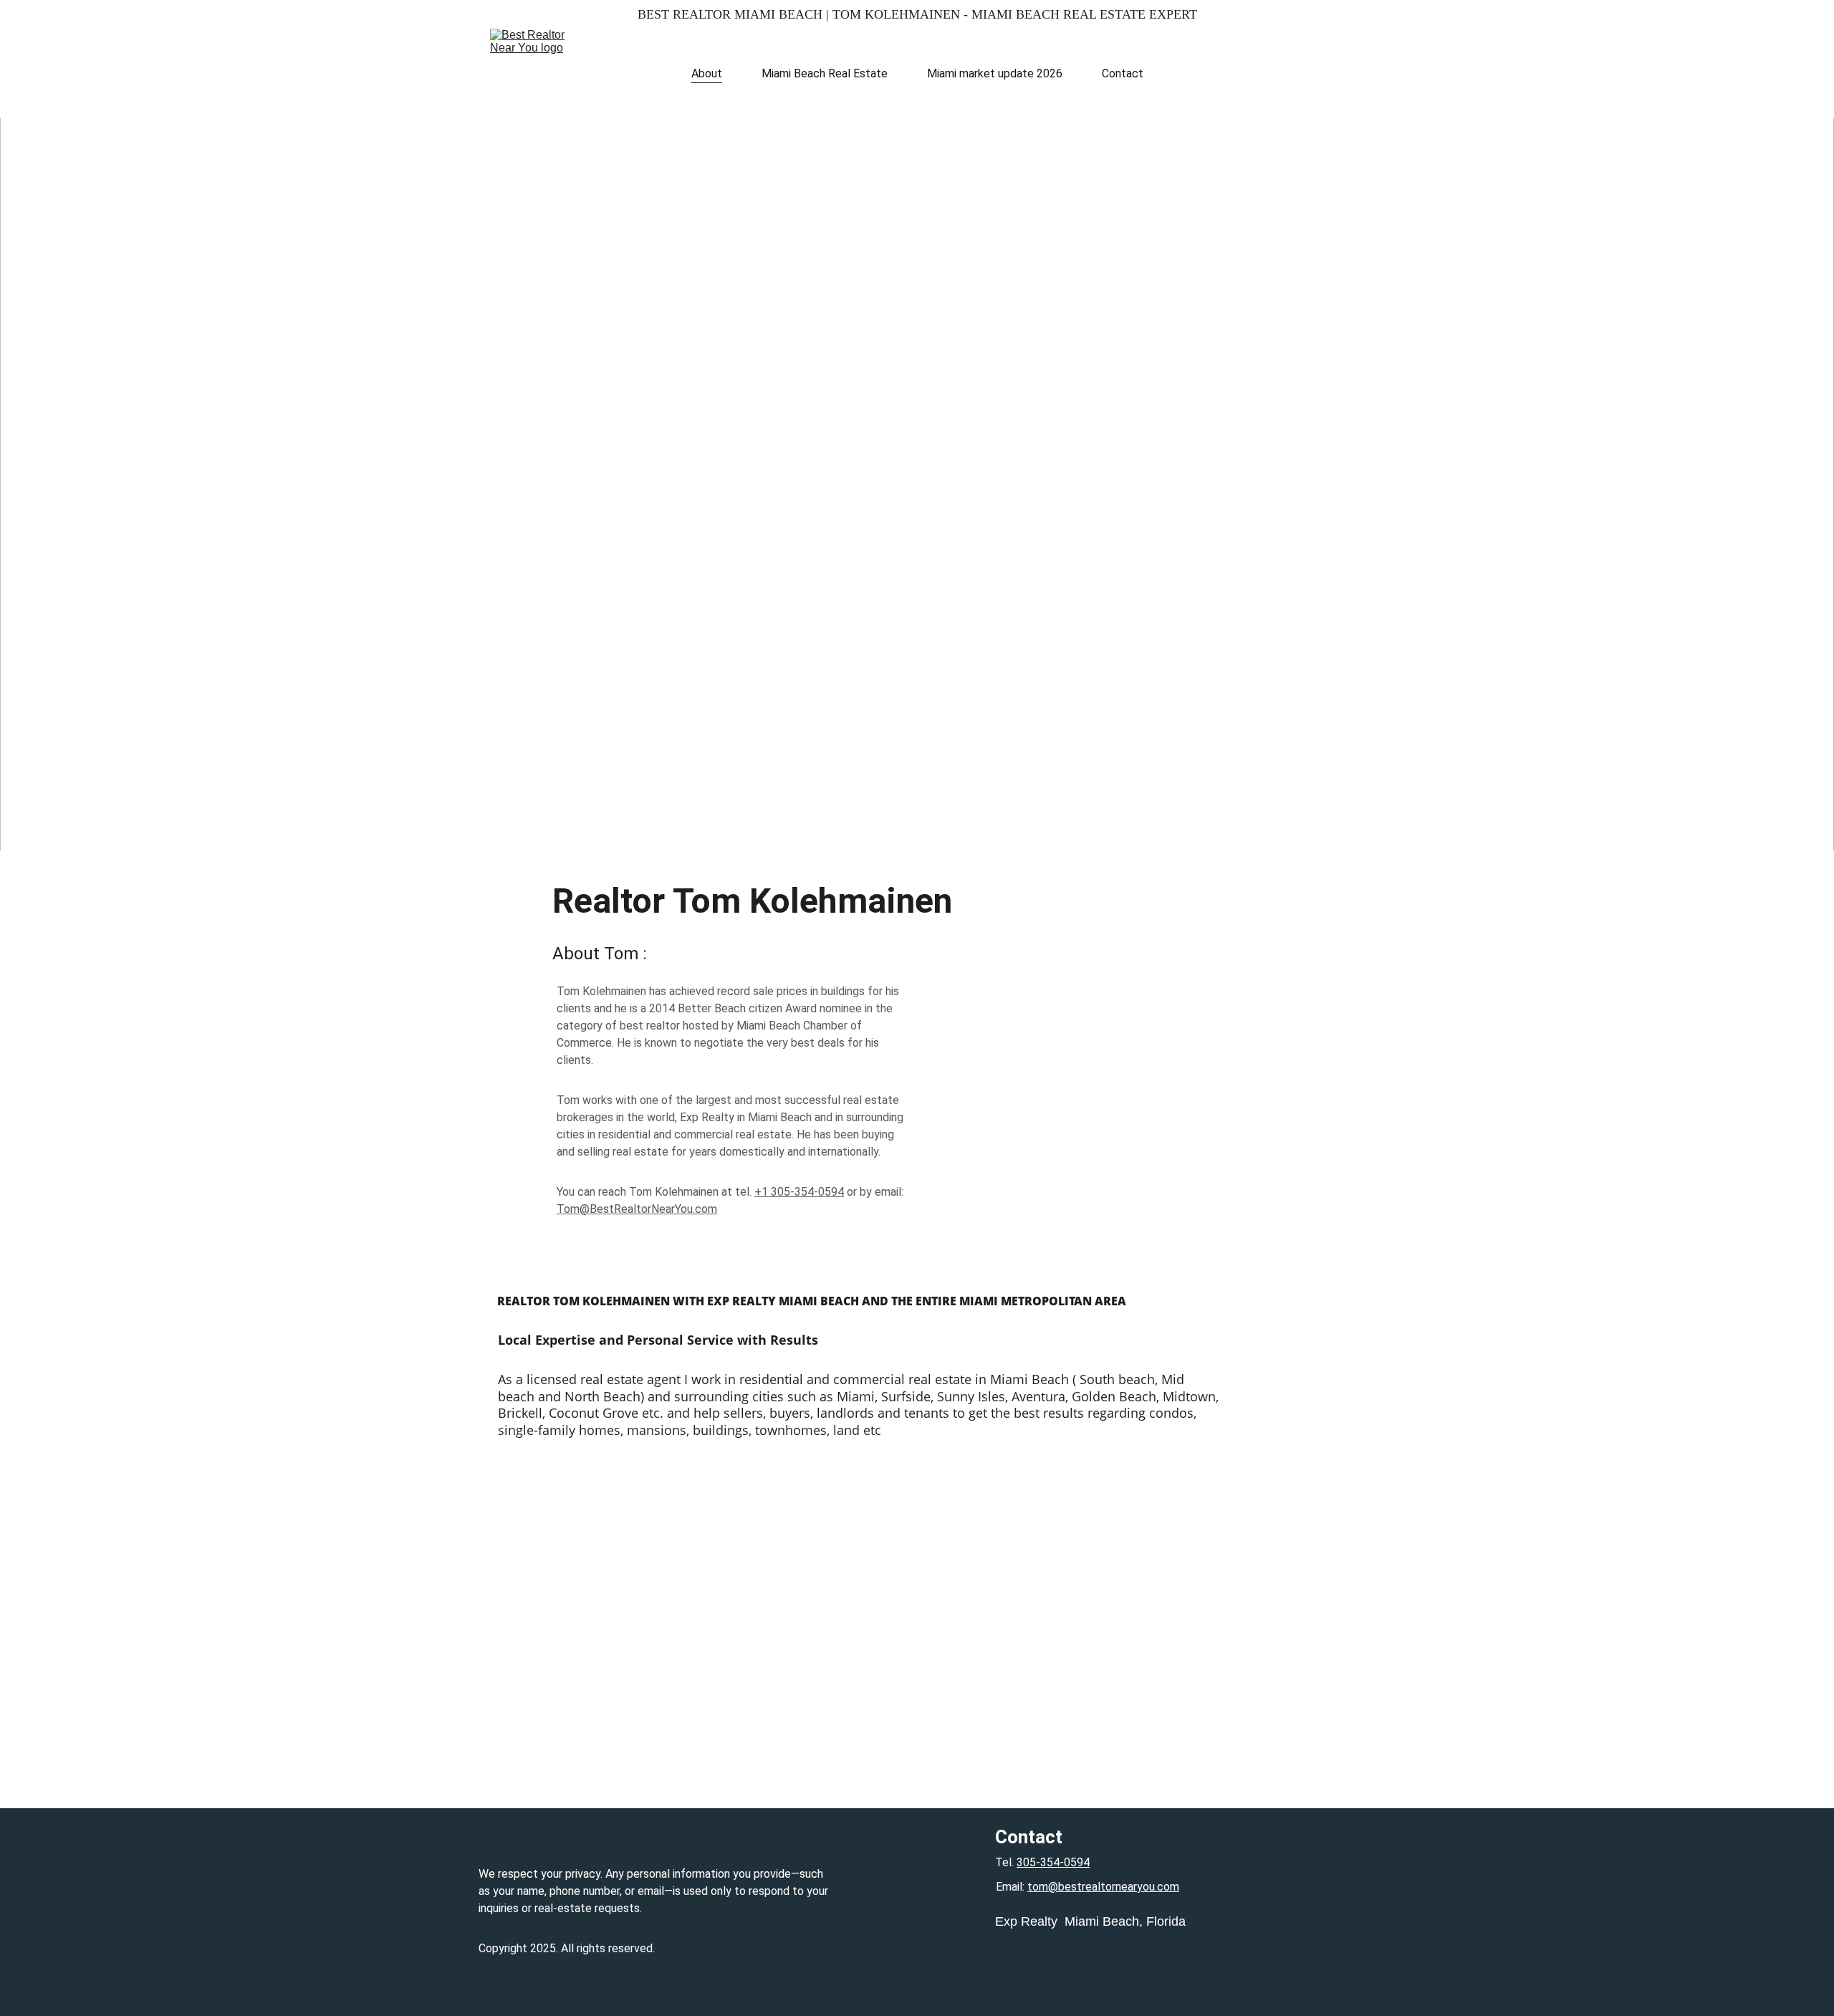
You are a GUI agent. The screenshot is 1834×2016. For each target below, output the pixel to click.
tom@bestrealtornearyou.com (1103, 1887)
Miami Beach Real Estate (825, 73)
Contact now (917, 546)
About (707, 73)
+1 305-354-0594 (799, 1192)
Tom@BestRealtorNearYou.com (637, 1209)
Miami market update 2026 (995, 73)
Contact (1123, 73)
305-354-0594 (1053, 1862)
